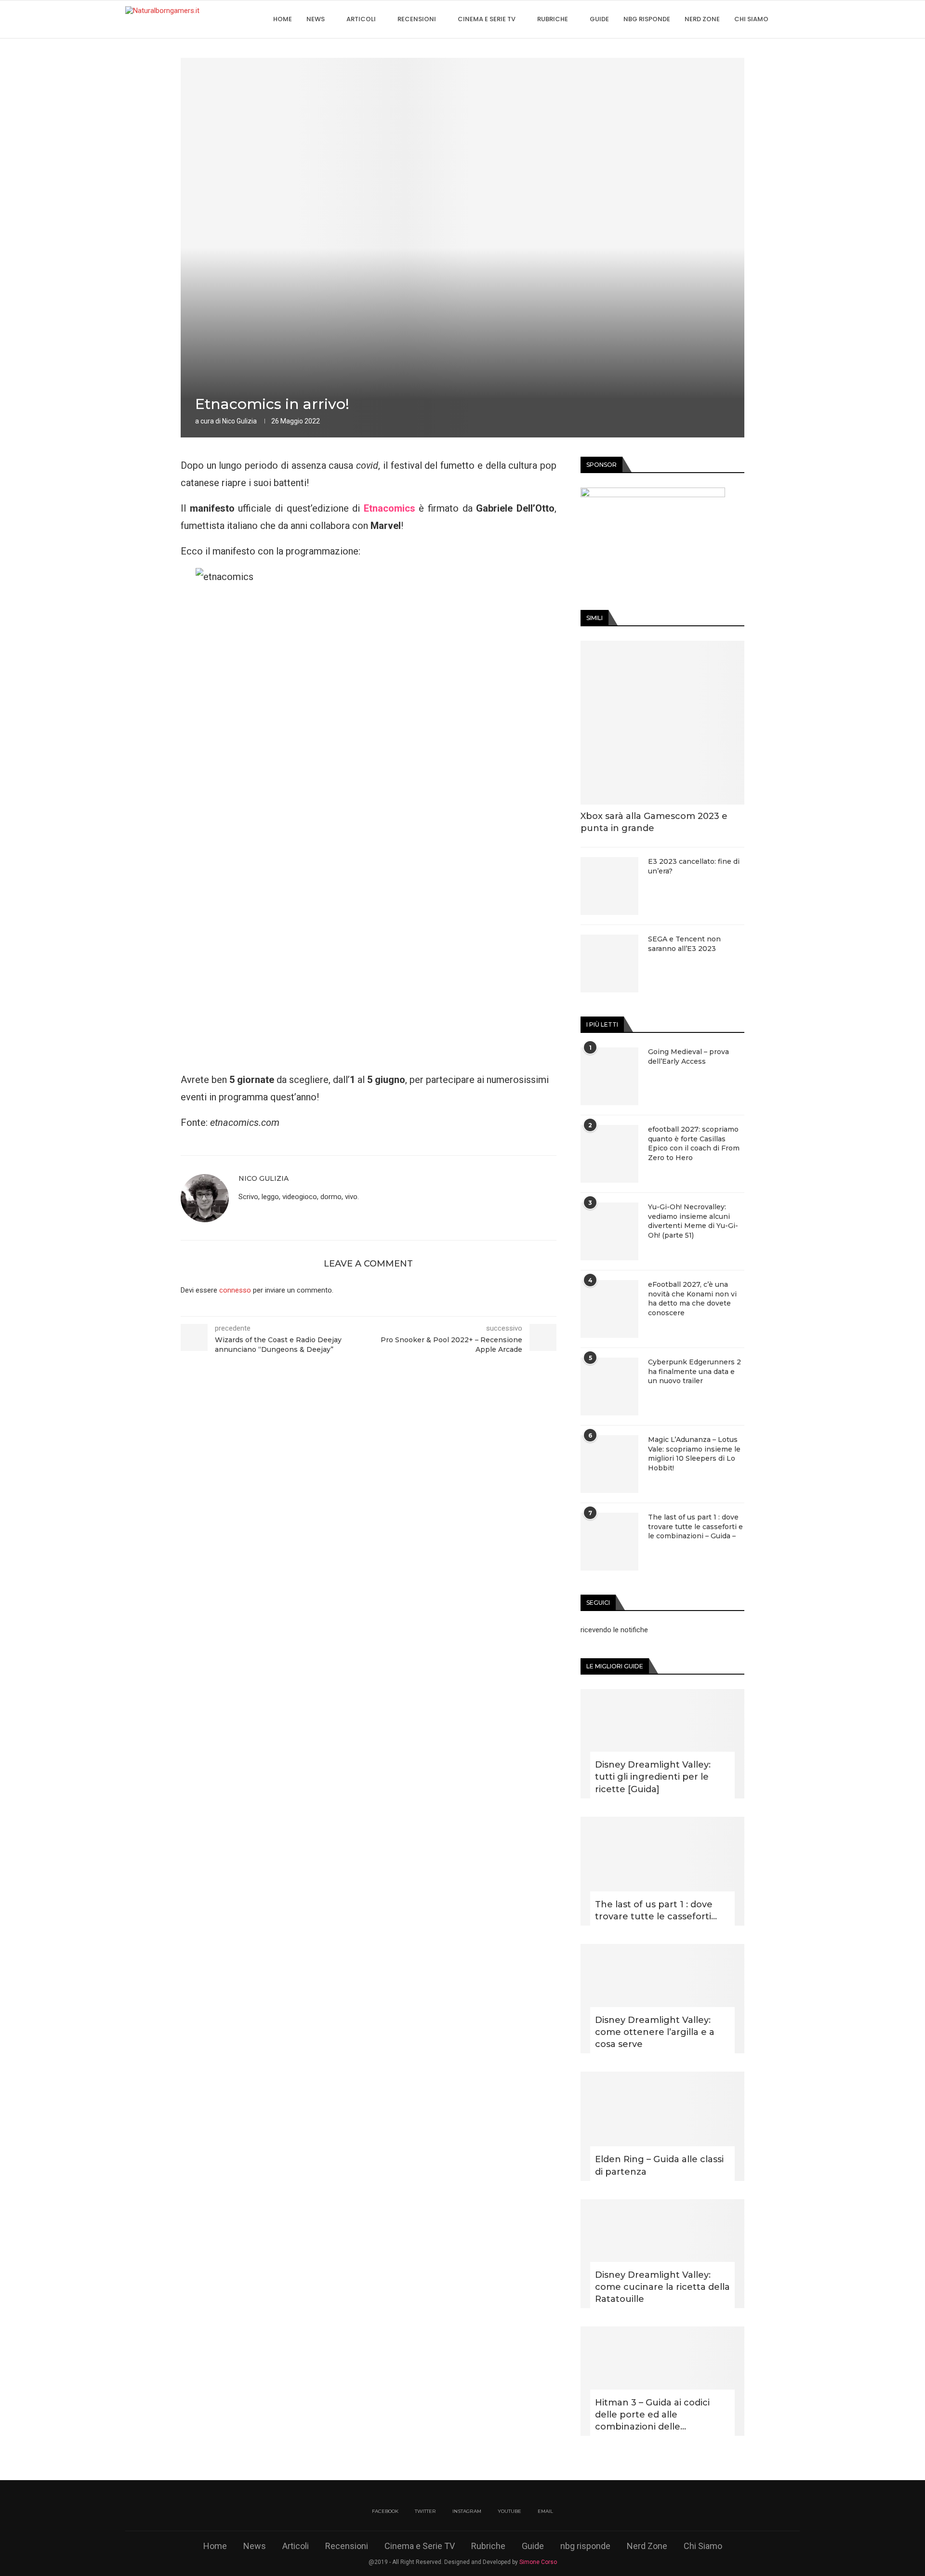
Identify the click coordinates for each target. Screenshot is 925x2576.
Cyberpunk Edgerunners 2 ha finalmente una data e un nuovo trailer (694, 1371)
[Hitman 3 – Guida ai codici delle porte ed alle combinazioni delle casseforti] (662, 2381)
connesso (235, 1290)
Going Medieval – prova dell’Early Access (688, 1057)
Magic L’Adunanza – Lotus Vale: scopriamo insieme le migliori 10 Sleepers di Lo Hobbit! (694, 1454)
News (316, 19)
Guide (599, 19)
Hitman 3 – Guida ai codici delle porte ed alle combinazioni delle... (652, 2415)
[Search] (795, 19)
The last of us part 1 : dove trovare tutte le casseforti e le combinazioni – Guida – (695, 1526)
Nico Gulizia (239, 421)
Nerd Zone (702, 19)
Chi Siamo (751, 19)
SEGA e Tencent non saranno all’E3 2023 (684, 944)
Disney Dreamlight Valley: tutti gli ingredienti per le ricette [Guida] (653, 1777)
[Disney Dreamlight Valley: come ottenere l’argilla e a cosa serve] (662, 1999)
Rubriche (553, 19)
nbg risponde (647, 19)
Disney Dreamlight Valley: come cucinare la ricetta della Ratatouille (662, 2287)
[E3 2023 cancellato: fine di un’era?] (609, 886)
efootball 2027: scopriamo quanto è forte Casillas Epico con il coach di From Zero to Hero (694, 1143)
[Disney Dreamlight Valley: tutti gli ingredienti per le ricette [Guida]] (662, 1744)
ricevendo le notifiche (614, 1630)
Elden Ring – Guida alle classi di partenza (659, 2165)
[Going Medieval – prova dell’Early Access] (609, 1076)
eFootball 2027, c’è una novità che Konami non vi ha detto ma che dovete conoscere (692, 1299)
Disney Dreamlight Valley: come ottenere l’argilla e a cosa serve (655, 2032)
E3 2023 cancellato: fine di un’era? (694, 866)
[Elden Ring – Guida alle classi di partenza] (662, 2126)
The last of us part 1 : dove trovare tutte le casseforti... (656, 1910)
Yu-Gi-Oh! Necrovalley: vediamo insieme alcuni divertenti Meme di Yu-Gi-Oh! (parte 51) (693, 1221)
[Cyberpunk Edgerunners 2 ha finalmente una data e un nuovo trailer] (609, 1387)
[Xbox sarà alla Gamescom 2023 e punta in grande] (662, 723)
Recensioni (417, 19)
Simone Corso (538, 2562)
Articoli (361, 19)
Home (283, 19)
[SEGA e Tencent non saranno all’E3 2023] (609, 964)
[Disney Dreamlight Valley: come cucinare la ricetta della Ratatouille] (662, 2254)
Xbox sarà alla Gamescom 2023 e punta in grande (654, 822)
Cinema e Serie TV (487, 19)
